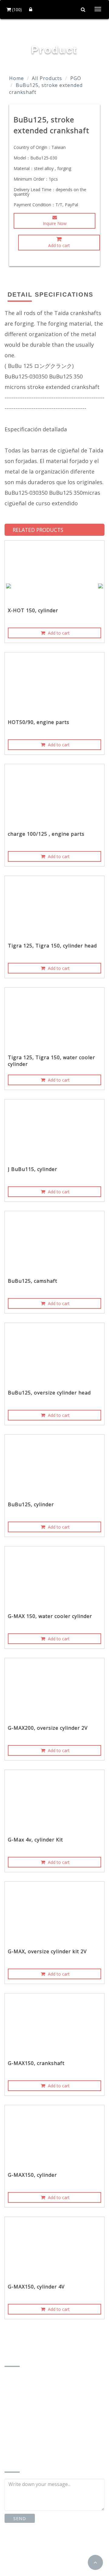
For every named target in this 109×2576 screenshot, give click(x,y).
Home (17, 78)
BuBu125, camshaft (33, 1281)
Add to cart (59, 245)
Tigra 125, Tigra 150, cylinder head (52, 946)
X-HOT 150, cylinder (33, 610)
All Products (47, 78)
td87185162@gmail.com (40, 2439)
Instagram (68, 2546)
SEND (20, 2518)
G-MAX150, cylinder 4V (36, 2287)
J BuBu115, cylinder (33, 1169)
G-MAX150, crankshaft (36, 2063)
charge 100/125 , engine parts (46, 834)
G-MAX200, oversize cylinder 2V (48, 1728)
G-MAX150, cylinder (32, 2175)
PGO (76, 78)
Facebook (26, 2546)
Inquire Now (55, 223)
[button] (95, 2562)
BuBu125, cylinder (31, 1504)
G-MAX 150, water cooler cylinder (50, 1616)
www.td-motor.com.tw (37, 2449)
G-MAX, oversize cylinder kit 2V (47, 1951)
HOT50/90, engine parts (39, 722)
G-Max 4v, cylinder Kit (35, 1840)
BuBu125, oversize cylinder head (49, 1393)
